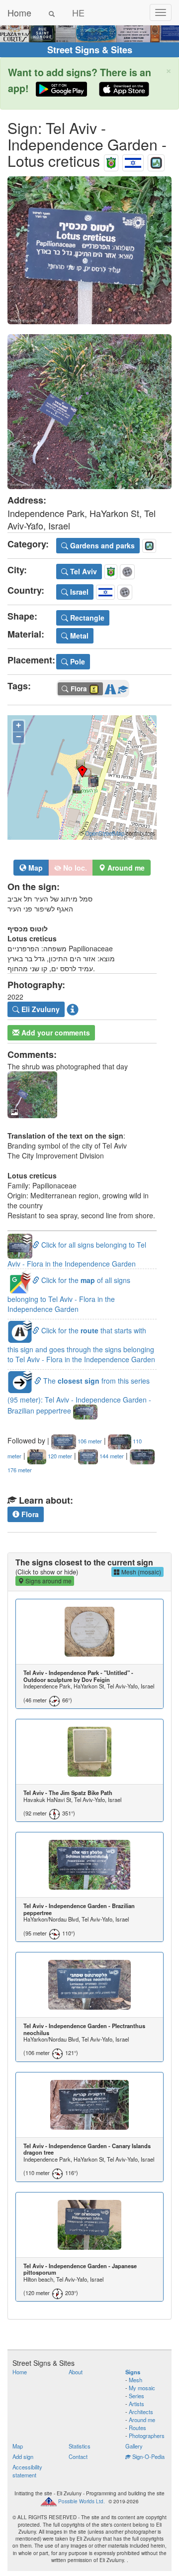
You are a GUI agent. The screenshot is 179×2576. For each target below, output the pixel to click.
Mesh (135, 2380)
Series (136, 2396)
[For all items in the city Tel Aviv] (111, 161)
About (76, 2372)
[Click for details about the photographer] (73, 1010)
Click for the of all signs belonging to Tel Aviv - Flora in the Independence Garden (69, 1294)
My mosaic (142, 2388)
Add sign (23, 2456)
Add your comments (55, 1032)
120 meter (59, 1456)
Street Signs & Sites (90, 50)
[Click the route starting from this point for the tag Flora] (110, 687)
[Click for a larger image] (89, 250)
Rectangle (86, 618)
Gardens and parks (101, 545)
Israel (78, 592)
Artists (136, 2404)
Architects (141, 2412)
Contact (78, 2456)
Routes (137, 2428)
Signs (133, 2372)
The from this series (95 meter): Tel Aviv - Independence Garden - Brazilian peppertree (79, 1396)
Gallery (134, 2446)
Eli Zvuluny (40, 1009)
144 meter (111, 1456)
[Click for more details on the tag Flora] (123, 687)
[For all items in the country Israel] (133, 161)
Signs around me (48, 1581)
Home (19, 12)
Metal (78, 636)
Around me (142, 2420)
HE (78, 12)
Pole (77, 661)
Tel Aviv (83, 571)
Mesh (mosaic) (140, 1572)
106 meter (89, 1441)
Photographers (147, 2436)
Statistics (80, 2446)
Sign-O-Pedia (148, 2456)
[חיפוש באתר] (52, 12)
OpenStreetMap (105, 833)
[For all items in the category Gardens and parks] (156, 161)
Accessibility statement (27, 2471)
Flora (29, 1514)
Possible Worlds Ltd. (82, 2501)
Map (35, 868)
